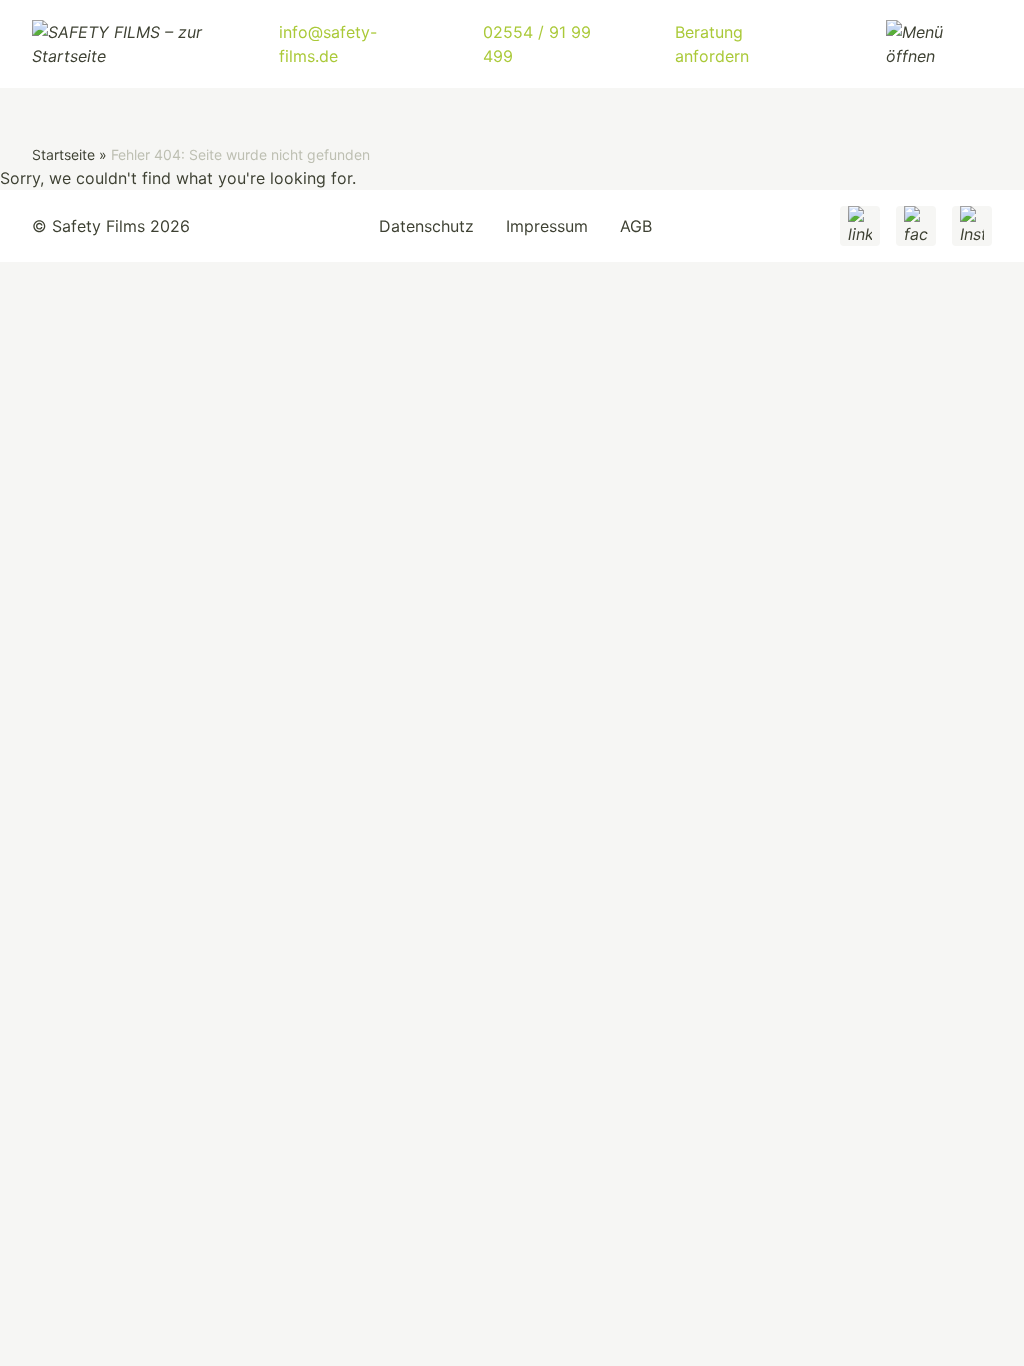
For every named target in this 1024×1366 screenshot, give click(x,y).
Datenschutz (426, 226)
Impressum (547, 226)
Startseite (63, 154)
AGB (636, 226)
